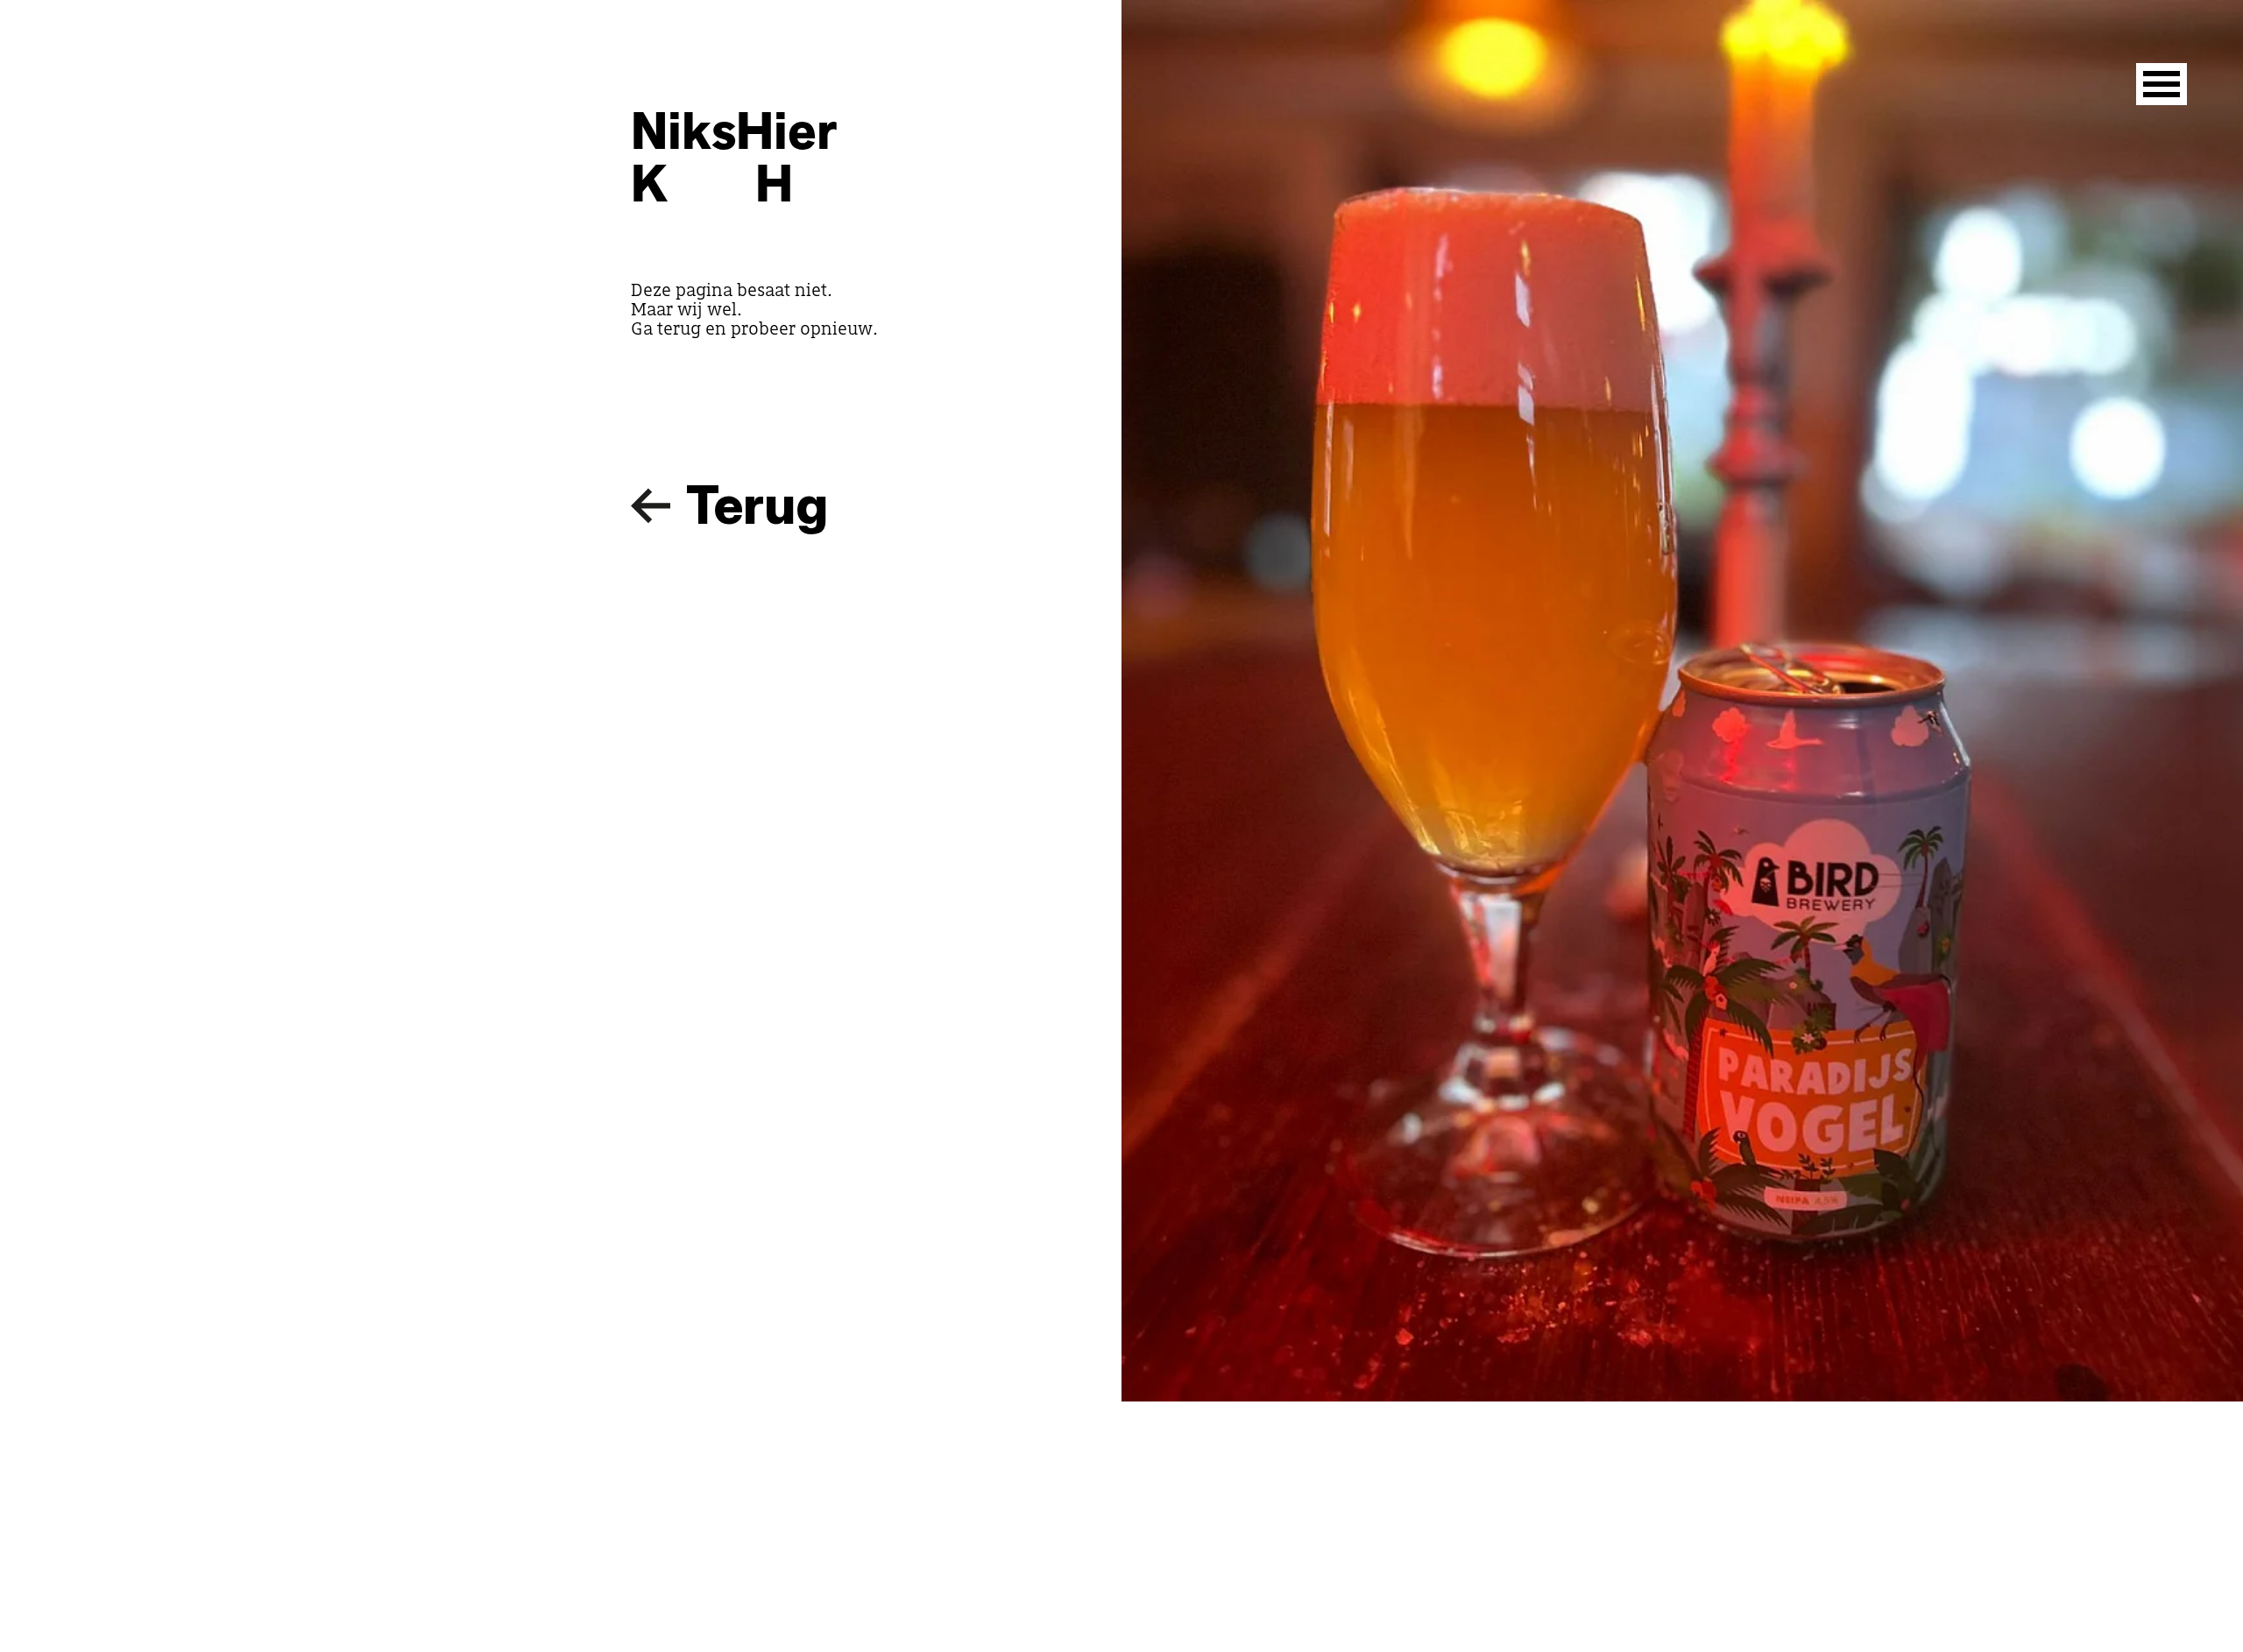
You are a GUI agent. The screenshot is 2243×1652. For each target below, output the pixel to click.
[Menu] (2162, 84)
